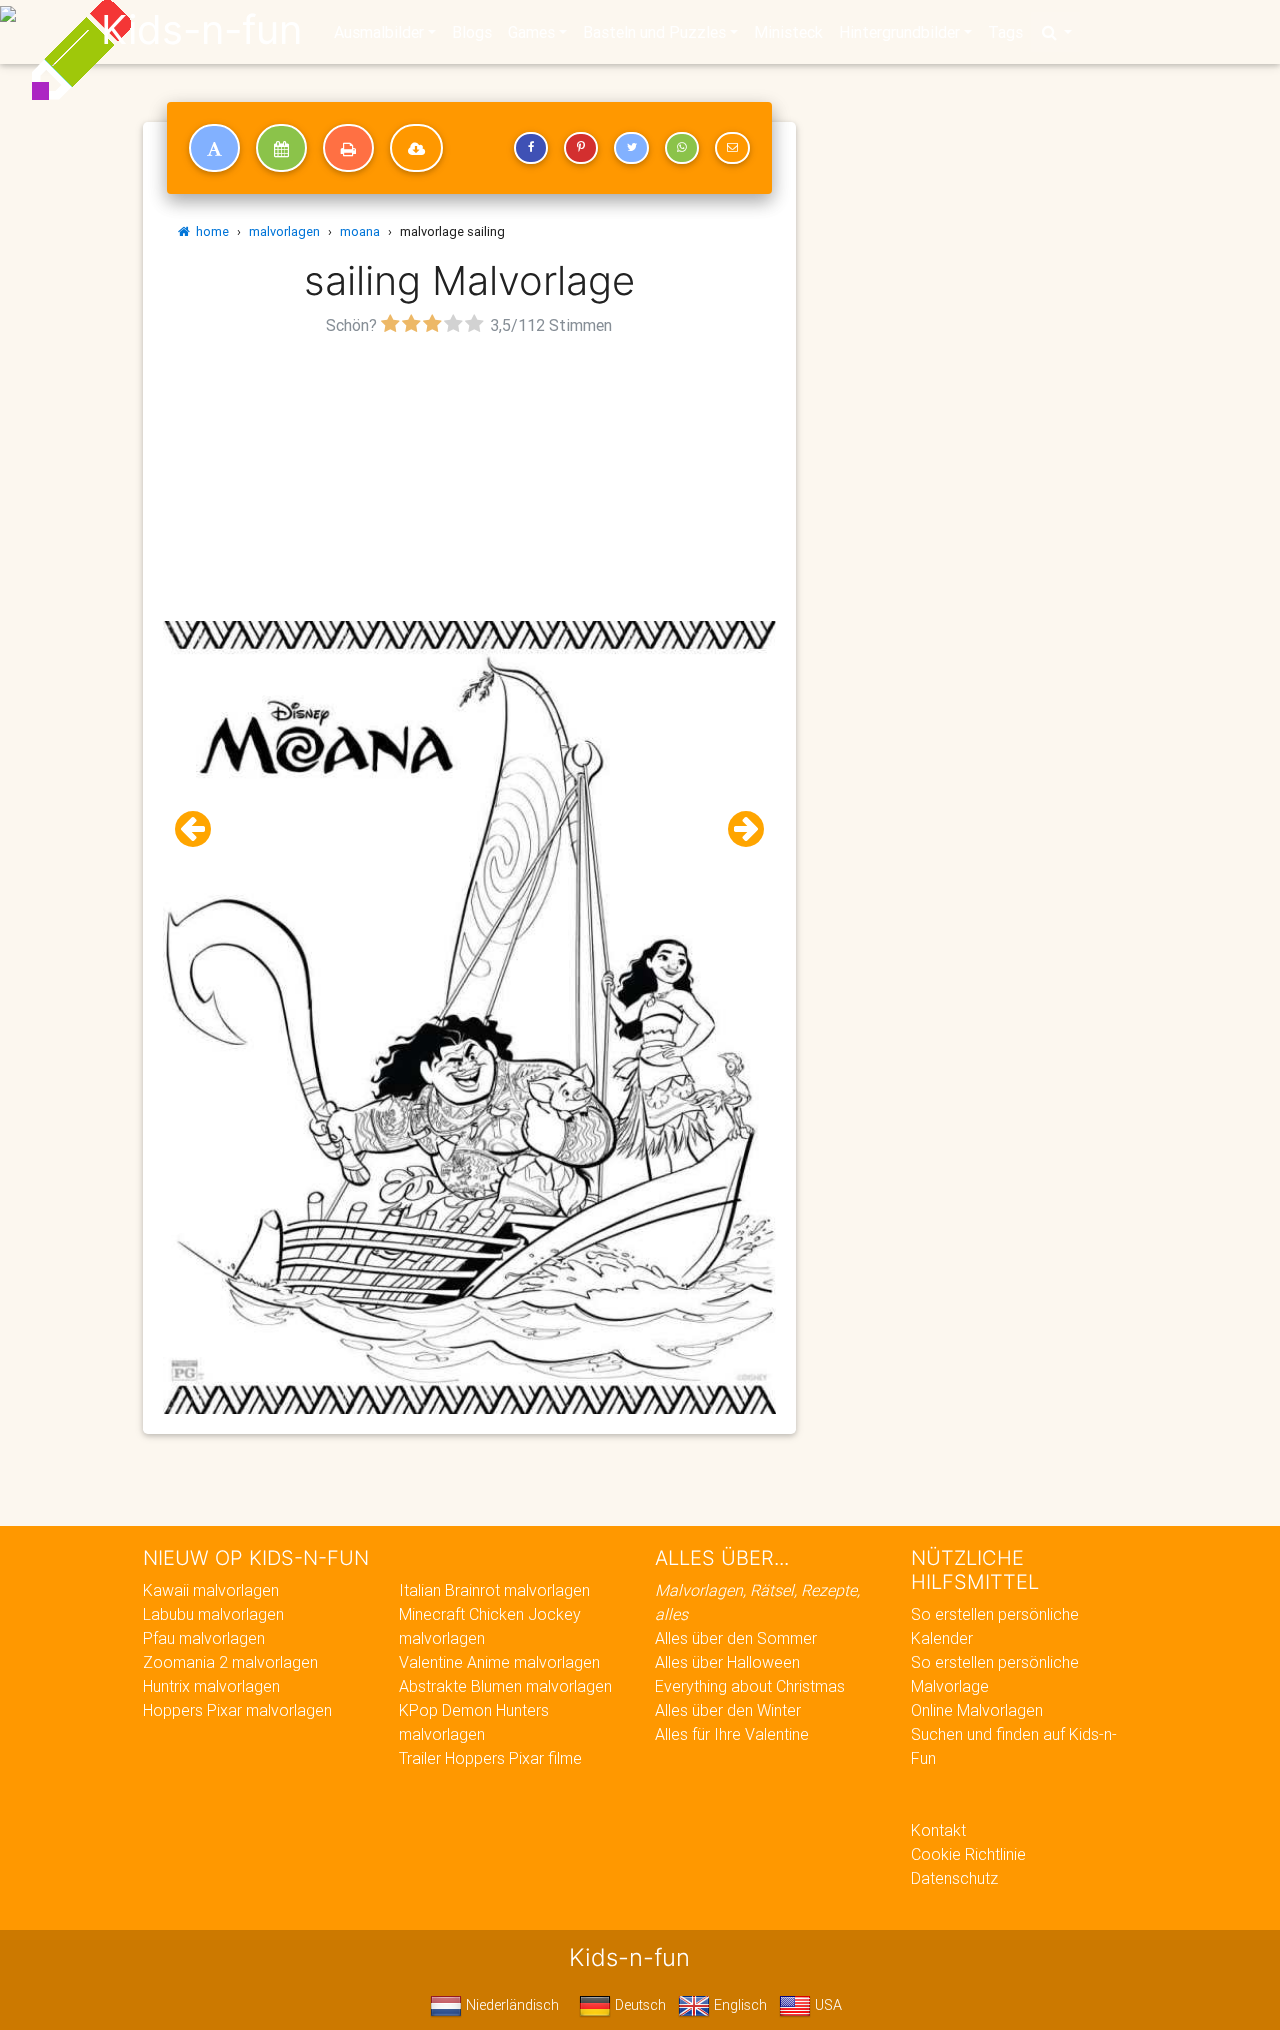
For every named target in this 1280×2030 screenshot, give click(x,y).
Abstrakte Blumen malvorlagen (505, 1686)
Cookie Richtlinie (968, 1854)
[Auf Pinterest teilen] (581, 148)
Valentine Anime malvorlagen (499, 1662)
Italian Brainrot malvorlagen (494, 1590)
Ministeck (788, 32)
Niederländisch (510, 2005)
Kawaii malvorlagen (211, 1590)
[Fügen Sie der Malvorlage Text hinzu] (214, 148)
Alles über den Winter (728, 1710)
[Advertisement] (469, 481)
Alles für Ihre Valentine (732, 1734)
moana (360, 231)
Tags (1005, 32)
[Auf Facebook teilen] (531, 148)
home (209, 231)
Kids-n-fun (201, 30)
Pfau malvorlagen (204, 1638)
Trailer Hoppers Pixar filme (490, 1758)
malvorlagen (284, 231)
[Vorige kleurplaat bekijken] (201, 829)
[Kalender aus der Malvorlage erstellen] (281, 148)
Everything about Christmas (750, 1686)
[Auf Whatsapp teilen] (682, 148)
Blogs (472, 32)
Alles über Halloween (727, 1662)
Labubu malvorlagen (213, 1614)
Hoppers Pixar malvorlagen (237, 1710)
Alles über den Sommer (736, 1638)
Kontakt (938, 1830)
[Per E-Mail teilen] (732, 148)
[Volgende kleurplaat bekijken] (738, 829)
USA (826, 2005)
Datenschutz (954, 1878)
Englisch (738, 2005)
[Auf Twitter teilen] (631, 148)
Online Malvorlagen (977, 1710)
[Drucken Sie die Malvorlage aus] (348, 148)
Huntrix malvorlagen (211, 1686)
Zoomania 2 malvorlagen (230, 1662)
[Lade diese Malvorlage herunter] (416, 148)
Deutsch (638, 2005)
